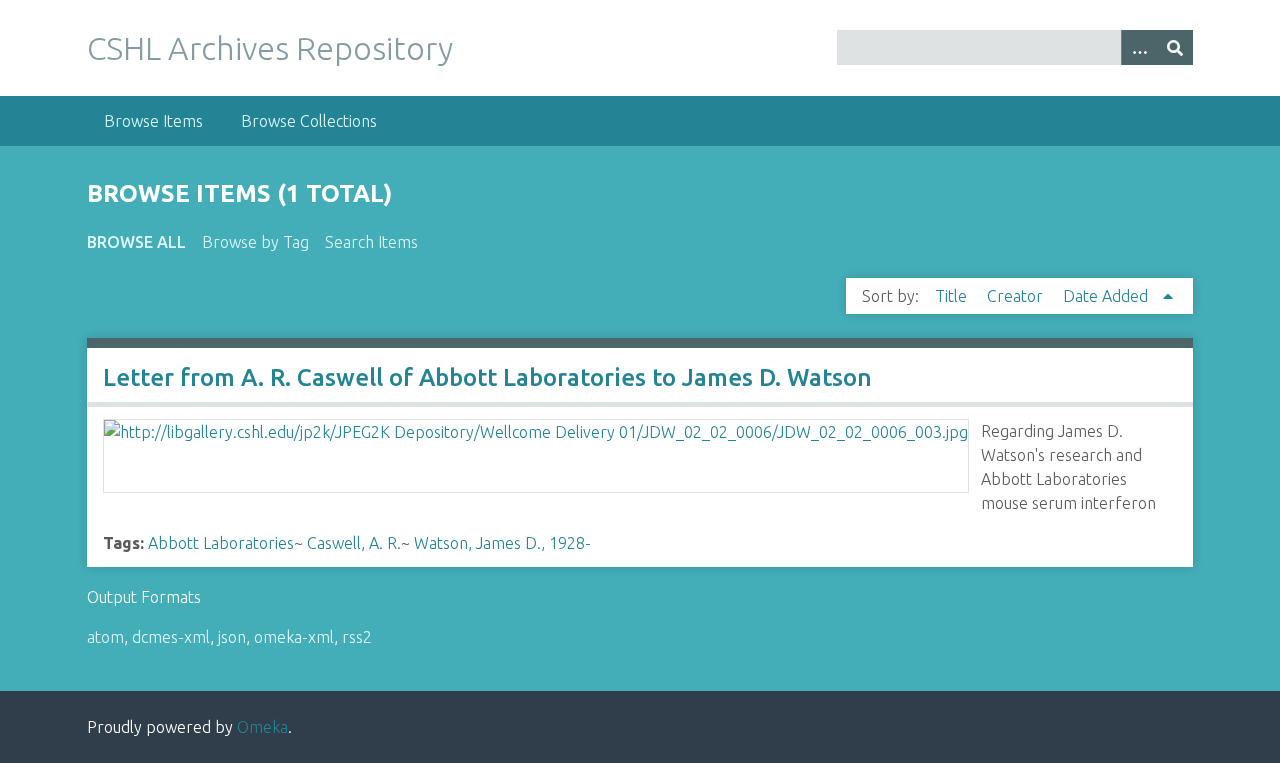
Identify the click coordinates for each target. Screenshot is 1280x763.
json (232, 637)
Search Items (371, 242)
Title (953, 296)
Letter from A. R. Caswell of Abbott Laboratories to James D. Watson (487, 377)
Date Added (1107, 296)
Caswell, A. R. (354, 543)
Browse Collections (309, 121)
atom (105, 637)
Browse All (136, 242)
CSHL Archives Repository (270, 48)
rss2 (357, 637)
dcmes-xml (171, 637)
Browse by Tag (255, 242)
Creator (1017, 296)
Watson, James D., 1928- (502, 543)
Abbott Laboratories (221, 543)
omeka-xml (294, 637)
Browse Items (153, 121)
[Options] (1139, 47)
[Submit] (1175, 47)
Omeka (262, 727)
